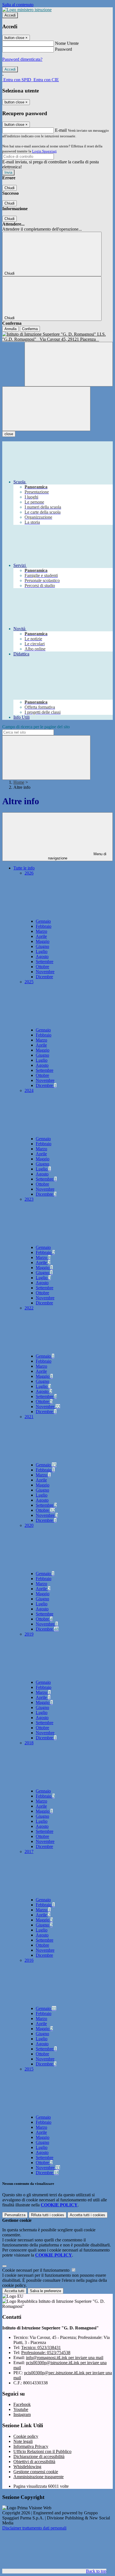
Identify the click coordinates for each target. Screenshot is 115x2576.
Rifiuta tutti (48, 2215)
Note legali (23, 2441)
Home (19, 782)
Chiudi (9, 188)
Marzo (41, 931)
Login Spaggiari (44, 151)
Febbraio (44, 926)
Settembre (45, 962)
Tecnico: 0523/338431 (41, 2347)
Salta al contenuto (18, 5)
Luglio (42, 951)
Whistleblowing (27, 2467)
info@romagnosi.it (65, 2358)
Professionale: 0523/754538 (46, 2353)
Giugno (42, 946)
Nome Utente (67, 43)
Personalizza (15, 2215)
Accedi (10, 15)
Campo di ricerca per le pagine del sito (36, 727)
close (9, 434)
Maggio (43, 941)
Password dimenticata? (22, 59)
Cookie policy (26, 2436)
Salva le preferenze (45, 2291)
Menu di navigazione (77, 856)
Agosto (42, 957)
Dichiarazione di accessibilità (39, 2456)
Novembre (45, 972)
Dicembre (44, 977)
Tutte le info (24, 868)
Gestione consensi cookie (36, 2472)
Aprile (41, 936)
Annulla (10, 329)
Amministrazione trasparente (39, 2477)
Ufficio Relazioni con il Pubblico (42, 2451)
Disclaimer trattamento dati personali (34, 2528)
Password (64, 49)
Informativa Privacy (31, 2446)
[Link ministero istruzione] (27, 10)
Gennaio (43, 921)
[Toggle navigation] (46, 409)
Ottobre (42, 967)
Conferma (30, 329)
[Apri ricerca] (69, 364)
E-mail (61, 130)
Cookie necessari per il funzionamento (36, 2270)
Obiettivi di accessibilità (34, 2462)
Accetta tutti (88, 2215)
